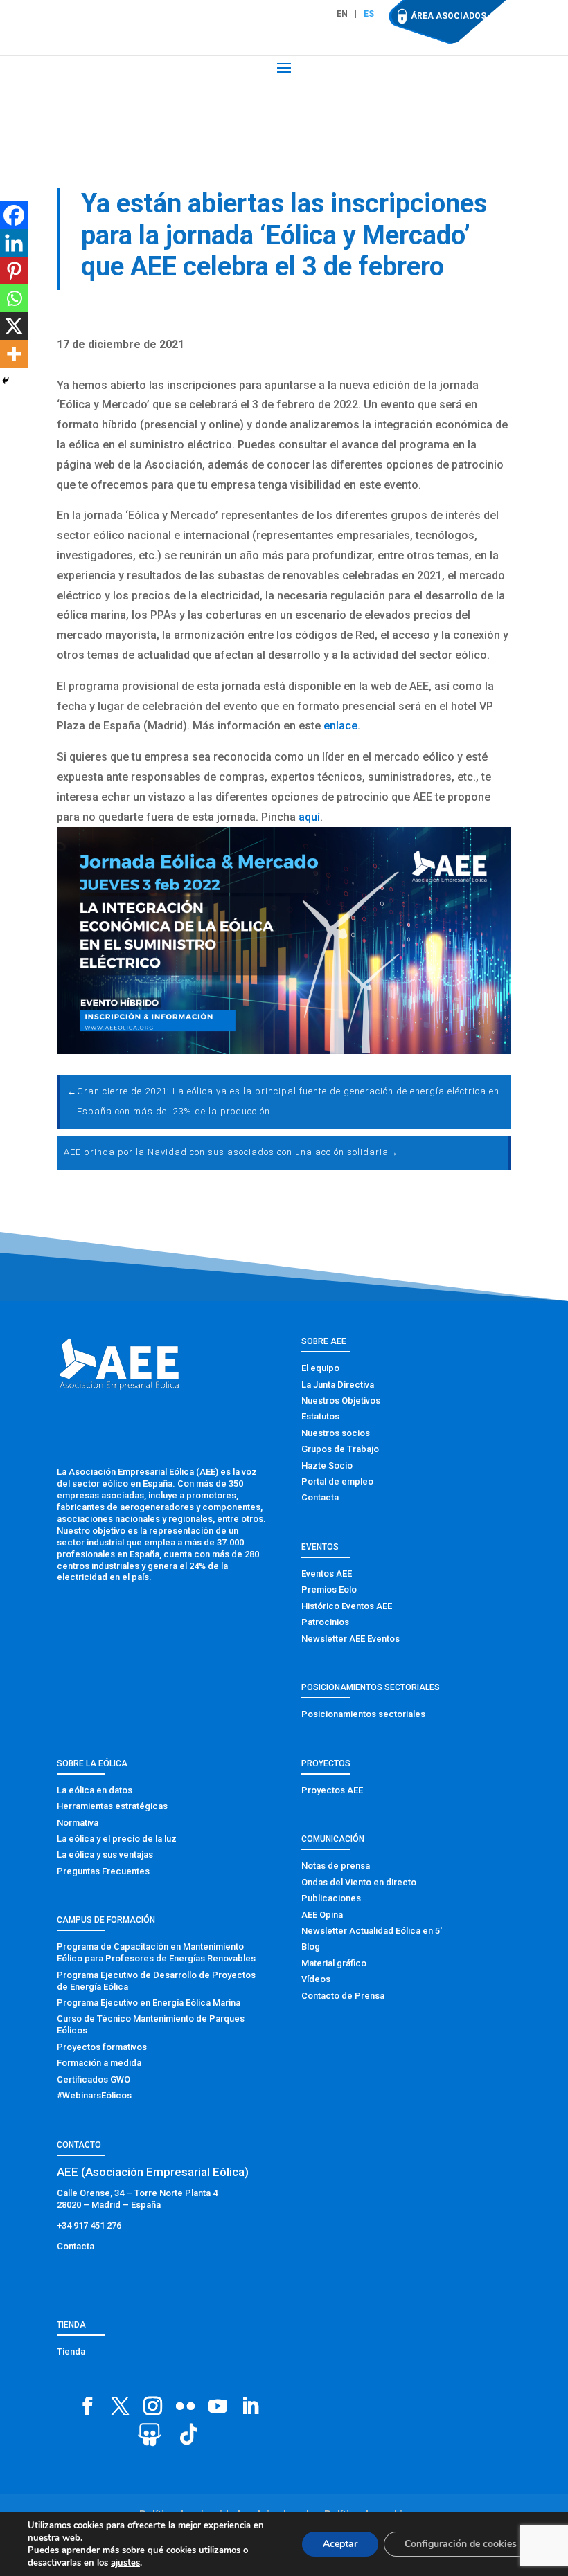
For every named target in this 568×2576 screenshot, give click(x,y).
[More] (14, 354)
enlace (340, 726)
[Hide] (6, 381)
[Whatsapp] (14, 298)
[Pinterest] (14, 271)
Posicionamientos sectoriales (363, 1714)
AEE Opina (322, 1915)
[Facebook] (14, 215)
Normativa (78, 1823)
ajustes (125, 2563)
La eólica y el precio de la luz (117, 1839)
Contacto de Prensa (343, 1996)
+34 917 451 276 (89, 2225)
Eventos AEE (327, 1573)
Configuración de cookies (461, 2544)
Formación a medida (99, 2063)
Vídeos (316, 1979)
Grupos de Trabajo (340, 1449)
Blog (311, 1947)
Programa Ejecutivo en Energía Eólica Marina (149, 2003)
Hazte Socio (327, 1466)
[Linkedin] (14, 243)
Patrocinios (325, 1622)
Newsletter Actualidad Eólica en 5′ (372, 1931)
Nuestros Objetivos (341, 1400)
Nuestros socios (336, 1433)
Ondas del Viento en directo (359, 1882)
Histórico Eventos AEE (347, 1606)
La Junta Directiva (338, 1385)
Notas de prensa (336, 1866)
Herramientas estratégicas (112, 1806)
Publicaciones (331, 1898)
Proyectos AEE (332, 1790)
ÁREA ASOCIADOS (449, 16)
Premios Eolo (329, 1589)
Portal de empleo (337, 1481)
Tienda (71, 2351)
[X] (14, 326)
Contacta (320, 1497)
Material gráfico (334, 1963)
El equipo (320, 1368)
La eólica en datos (95, 1790)
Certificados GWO (94, 2079)
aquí (309, 817)
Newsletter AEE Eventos (350, 1639)
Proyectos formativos (102, 2047)
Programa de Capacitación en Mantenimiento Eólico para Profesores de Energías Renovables (156, 1952)
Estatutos (320, 1416)
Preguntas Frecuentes (103, 1871)
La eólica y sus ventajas (105, 1854)
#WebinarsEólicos (94, 2095)
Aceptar (340, 2544)
